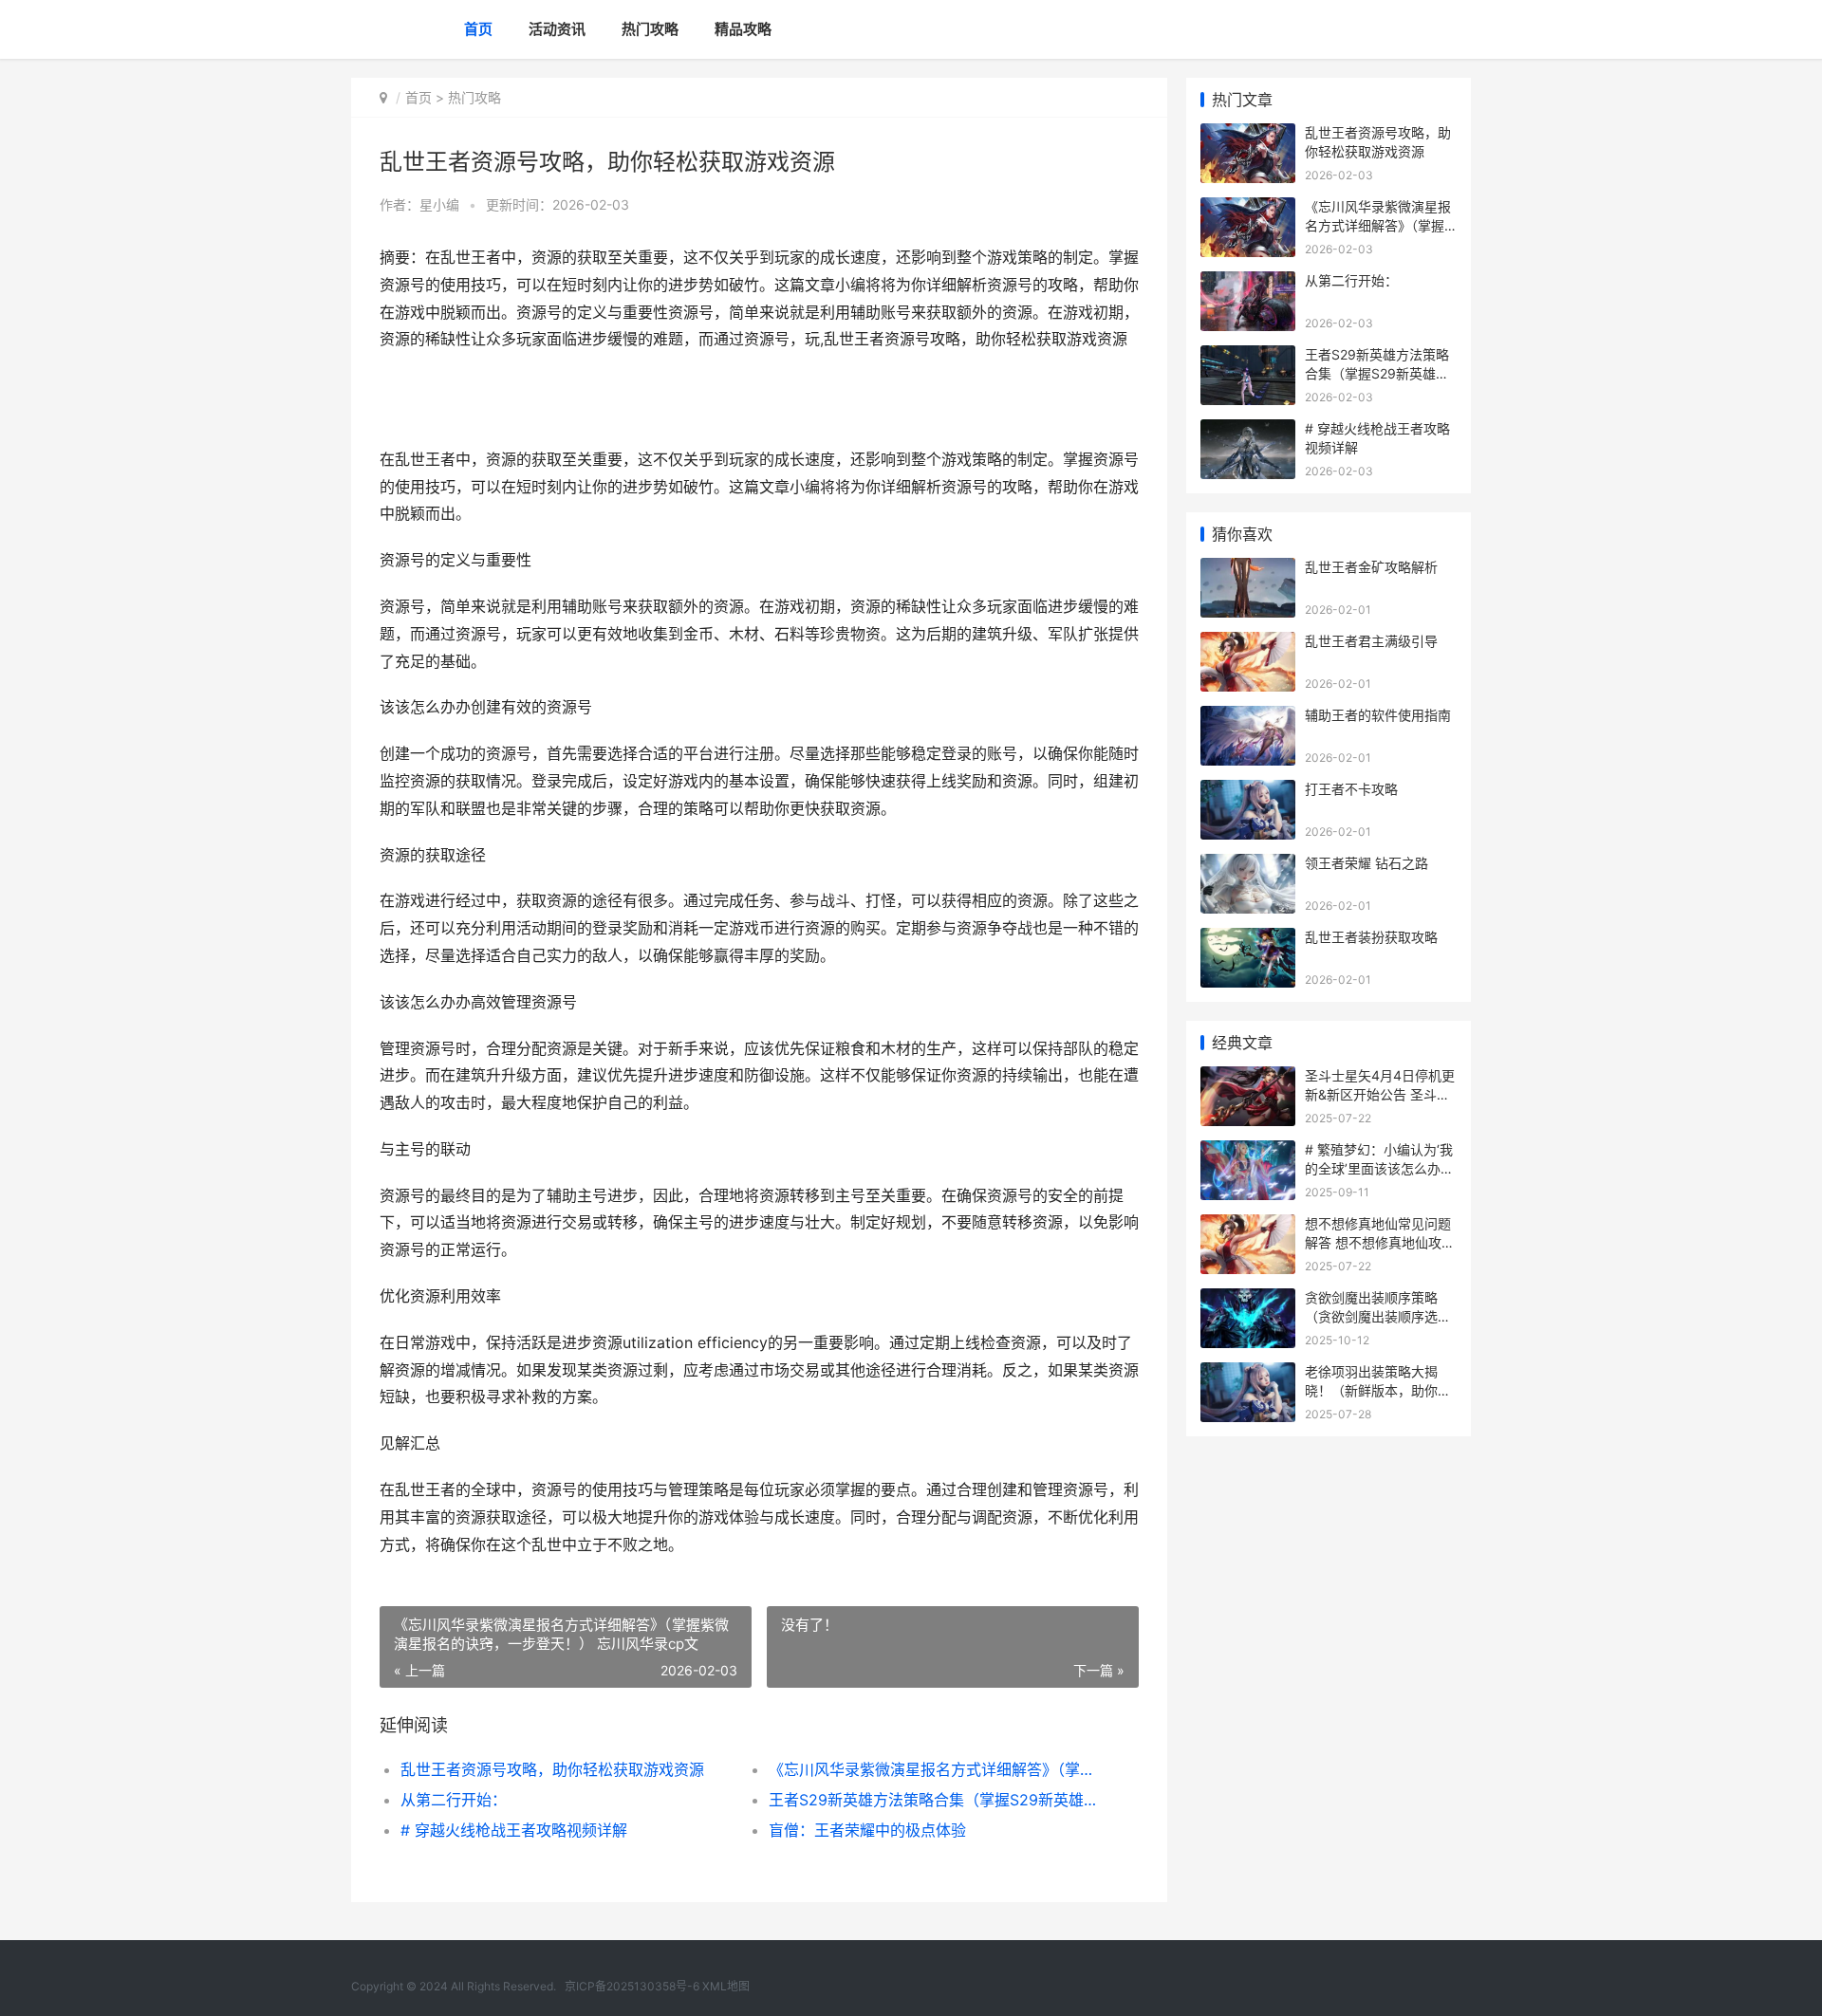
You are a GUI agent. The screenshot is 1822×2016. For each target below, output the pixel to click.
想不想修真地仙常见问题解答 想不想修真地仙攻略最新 (1380, 1242)
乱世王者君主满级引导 (1371, 641)
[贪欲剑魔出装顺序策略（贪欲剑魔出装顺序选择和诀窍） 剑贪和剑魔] (1248, 1300)
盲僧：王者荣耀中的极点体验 (867, 1830)
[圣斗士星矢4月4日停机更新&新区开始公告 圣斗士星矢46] (1248, 1078)
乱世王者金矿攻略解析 (1371, 567)
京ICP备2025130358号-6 (633, 1986)
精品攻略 (743, 29)
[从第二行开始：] (1248, 283)
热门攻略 (650, 29)
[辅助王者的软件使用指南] (1248, 718)
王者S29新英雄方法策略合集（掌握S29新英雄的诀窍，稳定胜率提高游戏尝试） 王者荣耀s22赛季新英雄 (934, 1800)
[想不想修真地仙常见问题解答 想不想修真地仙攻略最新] (1248, 1226)
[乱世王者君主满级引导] (1248, 644)
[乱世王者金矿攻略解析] (1248, 570)
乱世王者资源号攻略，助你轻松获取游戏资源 (552, 1769)
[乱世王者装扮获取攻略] (1248, 940)
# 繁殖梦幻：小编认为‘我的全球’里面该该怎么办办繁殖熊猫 (1379, 1168)
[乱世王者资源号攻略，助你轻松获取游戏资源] (1248, 135)
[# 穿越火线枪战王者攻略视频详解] (1248, 431)
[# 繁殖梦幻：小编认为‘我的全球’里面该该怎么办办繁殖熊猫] (1248, 1152)
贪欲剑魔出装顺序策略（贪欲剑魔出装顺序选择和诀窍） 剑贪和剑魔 (1378, 1316)
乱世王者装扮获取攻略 (1371, 937)
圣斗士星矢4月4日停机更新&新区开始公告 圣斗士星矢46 (1380, 1094)
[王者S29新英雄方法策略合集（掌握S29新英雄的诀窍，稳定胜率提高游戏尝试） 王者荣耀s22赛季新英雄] (1248, 357)
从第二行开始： (454, 1800)
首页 (478, 29)
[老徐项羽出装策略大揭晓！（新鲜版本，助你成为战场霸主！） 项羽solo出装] (1248, 1374)
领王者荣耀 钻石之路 (1366, 863)
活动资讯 (557, 29)
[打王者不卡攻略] (1248, 792)
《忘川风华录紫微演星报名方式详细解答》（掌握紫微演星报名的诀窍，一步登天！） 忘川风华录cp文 (934, 1769)
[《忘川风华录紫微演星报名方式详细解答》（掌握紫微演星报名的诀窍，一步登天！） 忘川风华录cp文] (1248, 209)
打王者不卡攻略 (1351, 789)
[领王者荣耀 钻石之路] (1248, 866)
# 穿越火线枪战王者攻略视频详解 (514, 1830)
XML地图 (726, 1986)
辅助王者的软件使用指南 (1378, 715)
